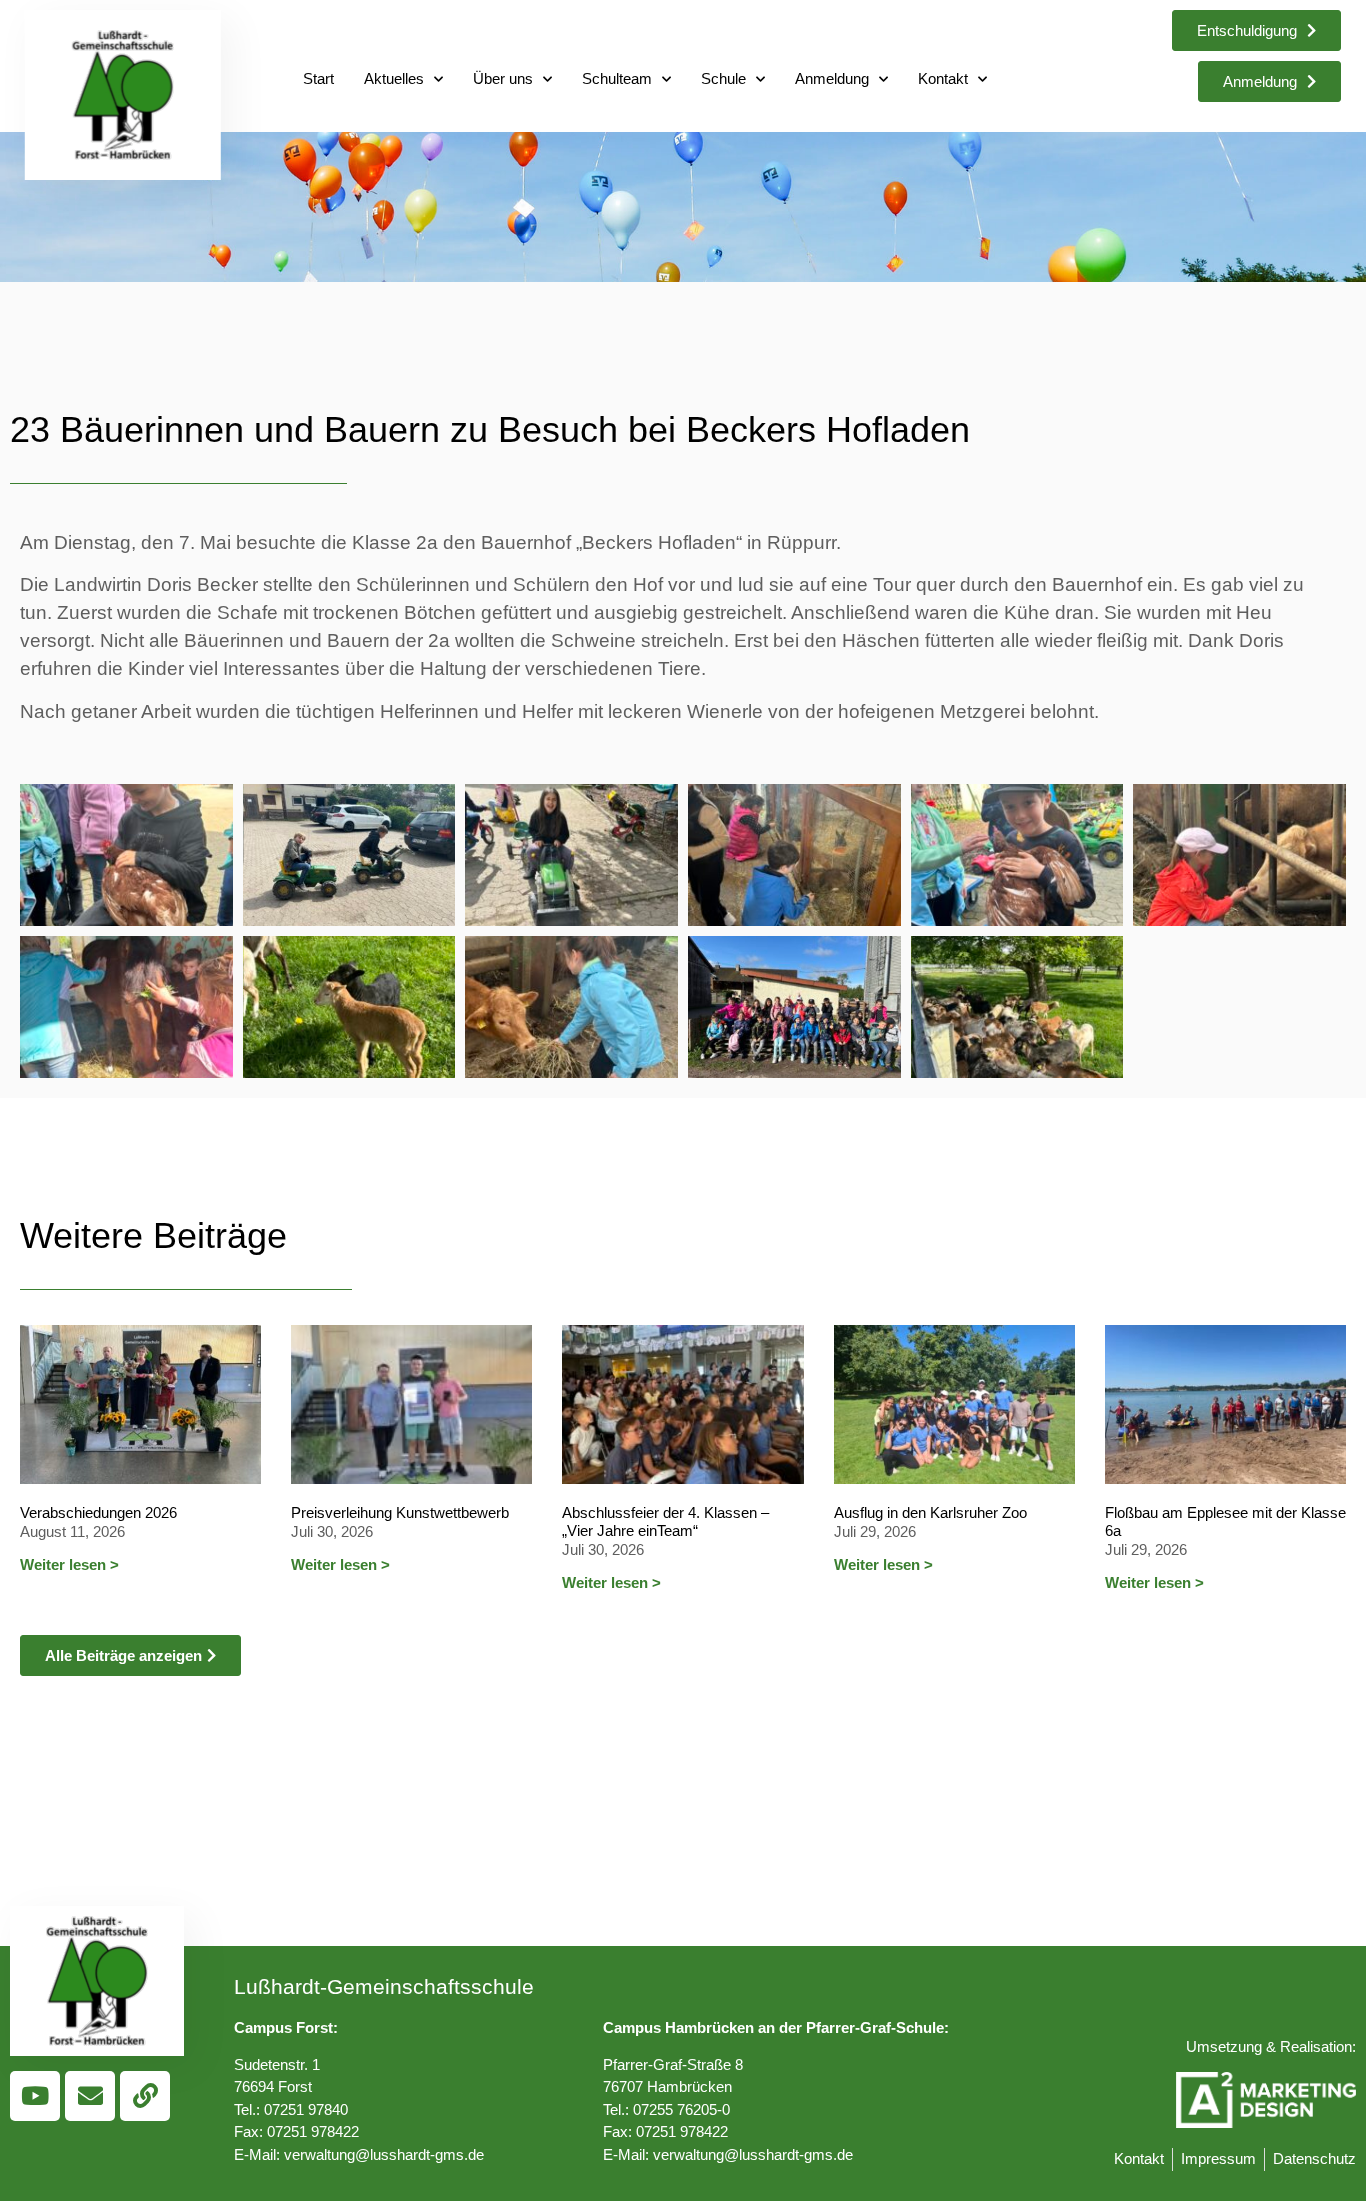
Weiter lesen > (69, 1564)
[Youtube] (35, 2096)
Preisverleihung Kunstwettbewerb (400, 1512)
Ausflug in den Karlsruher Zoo (930, 1512)
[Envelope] (90, 2096)
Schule (723, 78)
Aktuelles (394, 78)
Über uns (503, 78)
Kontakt (943, 78)
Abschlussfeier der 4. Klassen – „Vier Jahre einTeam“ (665, 1521)
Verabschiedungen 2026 (98, 1512)
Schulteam (617, 78)
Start (318, 78)
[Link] (145, 2096)
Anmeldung (832, 78)
